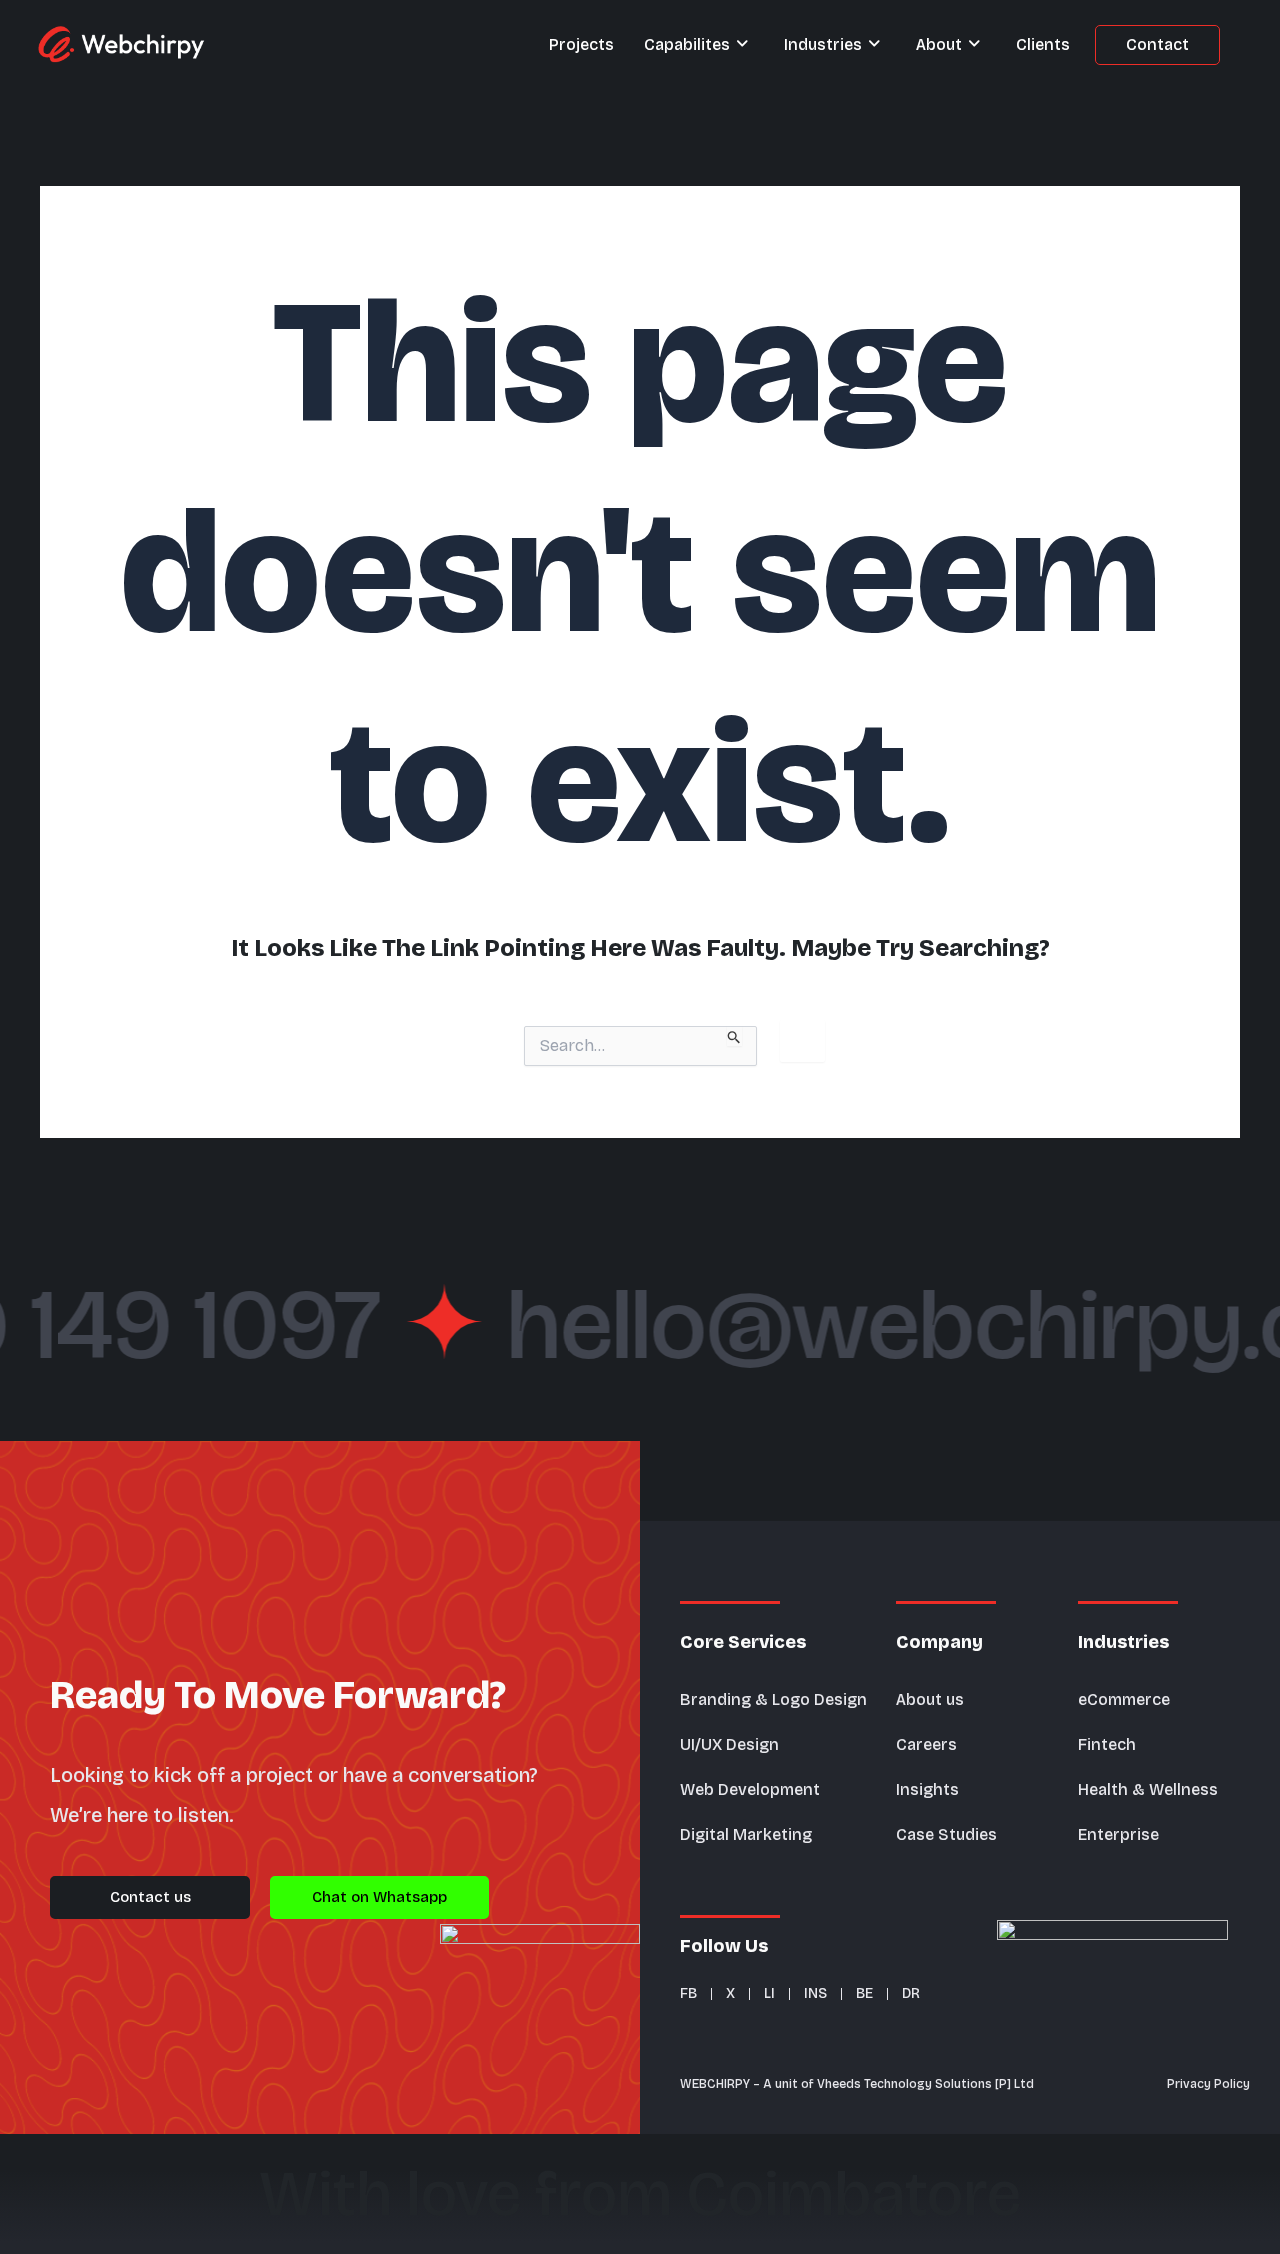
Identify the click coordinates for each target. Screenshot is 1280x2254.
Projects (581, 44)
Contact (1157, 44)
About (939, 44)
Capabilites (687, 44)
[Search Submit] (734, 1036)
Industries (823, 44)
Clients (1043, 44)
